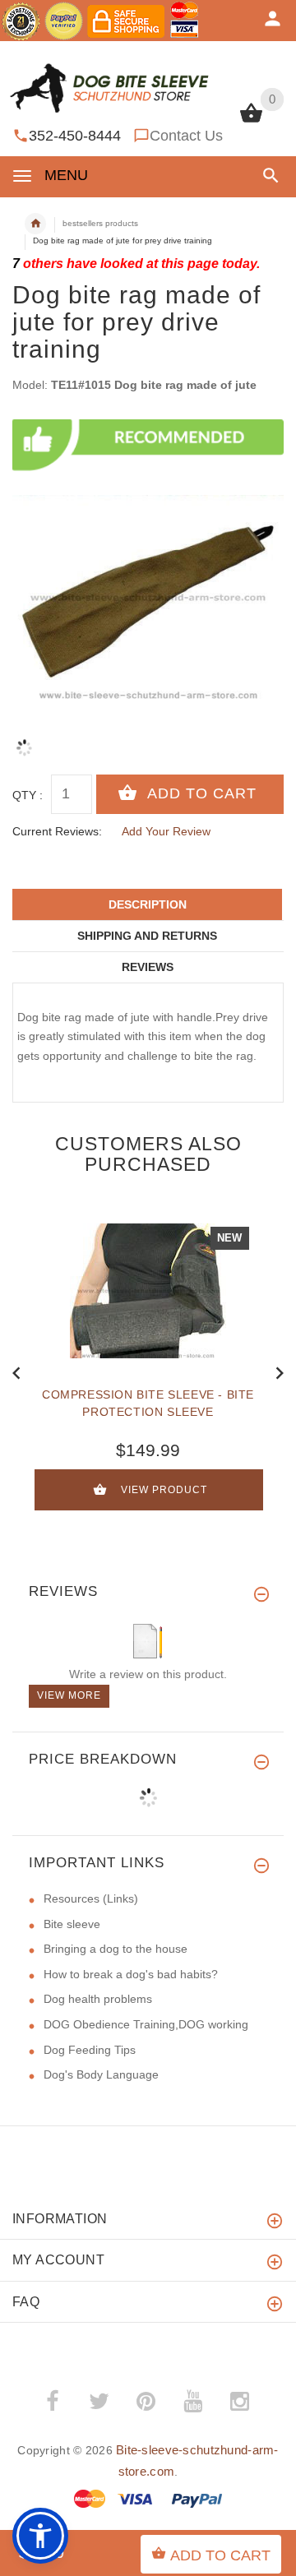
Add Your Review (166, 831)
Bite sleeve (72, 1924)
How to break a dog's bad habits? (131, 1974)
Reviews (148, 967)
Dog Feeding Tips (90, 2050)
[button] (268, 176)
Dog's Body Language (101, 2074)
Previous (16, 1371)
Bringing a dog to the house (116, 1949)
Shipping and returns (147, 936)
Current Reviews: (57, 831)
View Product (164, 1490)
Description (148, 904)
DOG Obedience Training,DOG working (146, 2024)
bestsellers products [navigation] (100, 223)
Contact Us (186, 136)
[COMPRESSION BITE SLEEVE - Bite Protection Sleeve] (148, 1291)
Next (280, 1371)
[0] (251, 121)
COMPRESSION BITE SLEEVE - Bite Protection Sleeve (148, 1403)
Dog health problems (98, 1999)
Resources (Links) (91, 1898)
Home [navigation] (35, 224)
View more (69, 1695)
